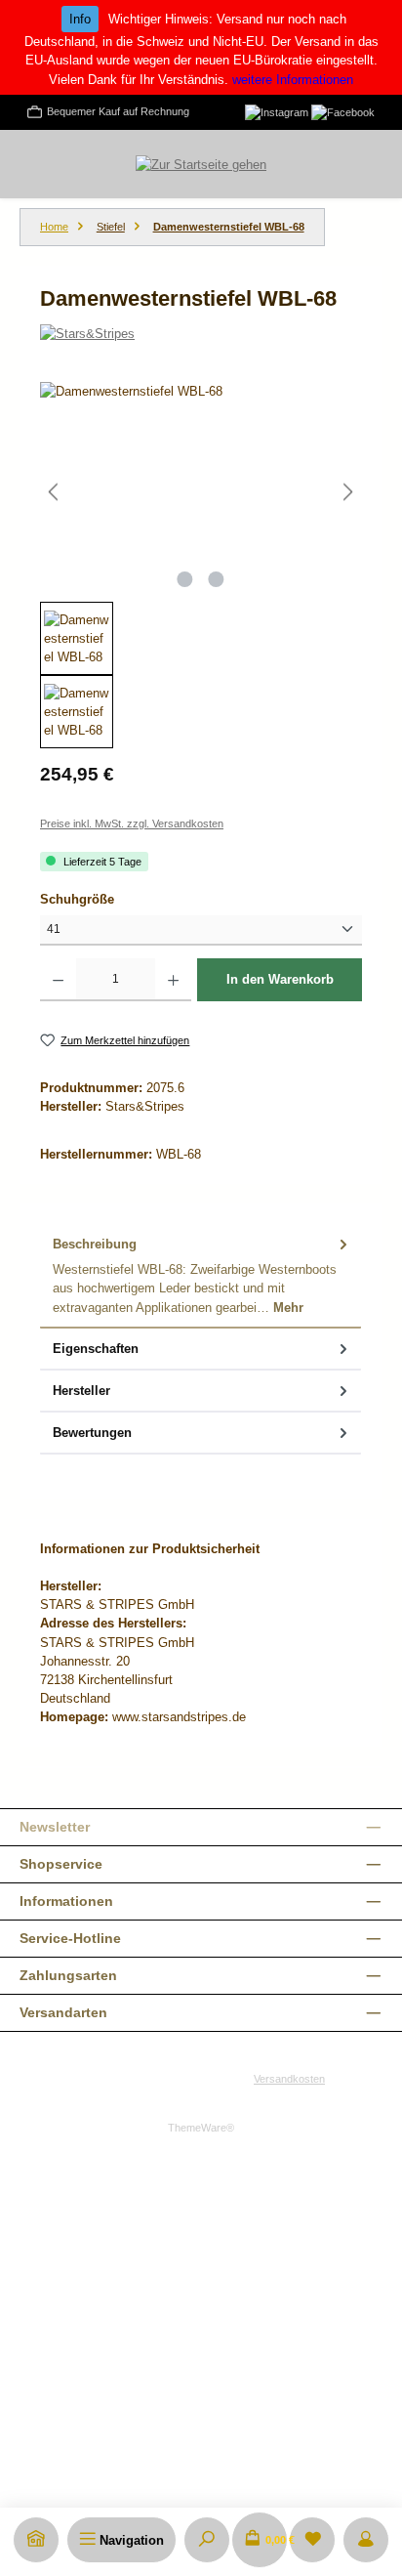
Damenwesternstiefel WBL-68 (229, 227)
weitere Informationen (293, 80)
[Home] (36, 2540)
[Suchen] (207, 2540)
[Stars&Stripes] (201, 334)
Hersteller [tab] (81, 1391)
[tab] (201, 1276)
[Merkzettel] (312, 2540)
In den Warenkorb (280, 979)
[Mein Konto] (366, 2540)
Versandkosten (289, 2079)
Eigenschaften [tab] (96, 1349)
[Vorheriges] (55, 492)
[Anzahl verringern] (58, 980)
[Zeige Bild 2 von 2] (217, 579)
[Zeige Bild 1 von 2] (185, 579)
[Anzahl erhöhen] (173, 980)
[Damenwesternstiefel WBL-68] (201, 492)
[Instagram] (277, 111)
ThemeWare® (201, 2128)
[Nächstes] (347, 492)
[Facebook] (343, 111)
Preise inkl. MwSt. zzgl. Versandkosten (132, 823)
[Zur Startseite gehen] (201, 164)
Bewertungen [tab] (92, 1433)
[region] (201, 565)
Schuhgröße (111, 899)
